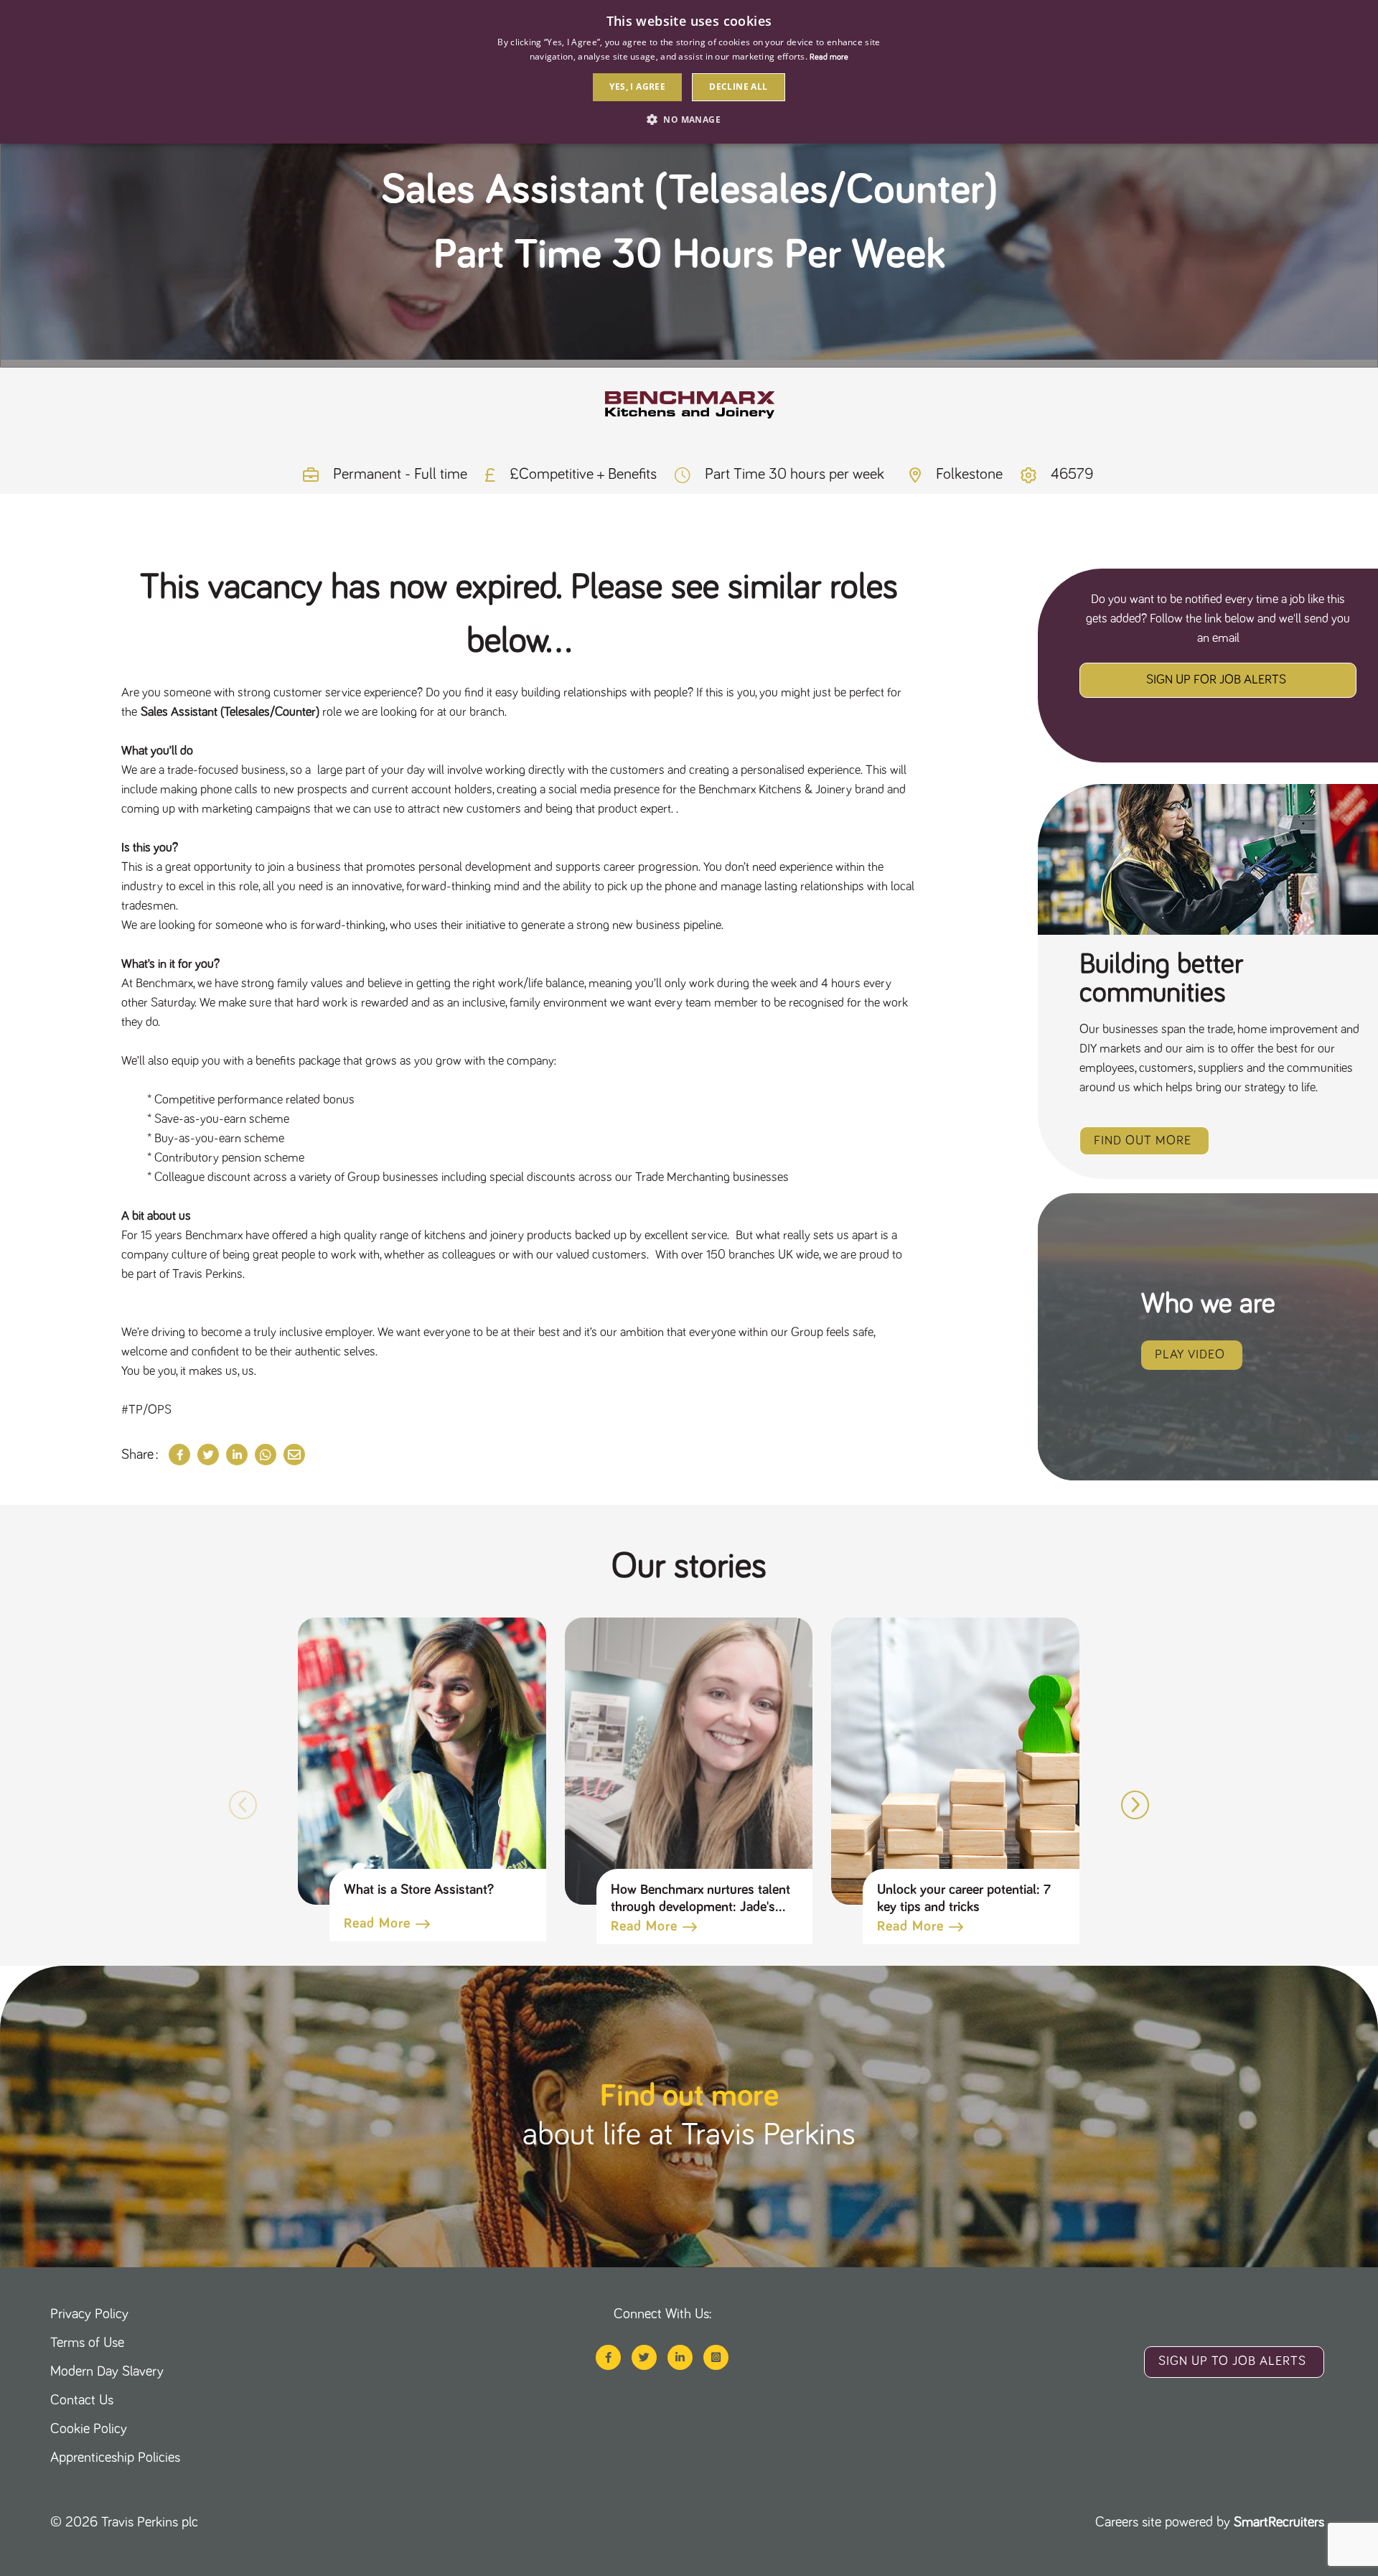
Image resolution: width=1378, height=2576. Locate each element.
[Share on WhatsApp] (266, 1455)
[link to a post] (422, 1761)
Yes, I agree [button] (637, 87)
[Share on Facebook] (179, 1455)
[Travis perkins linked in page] (680, 2357)
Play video (1190, 1355)
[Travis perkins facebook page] (608, 2357)
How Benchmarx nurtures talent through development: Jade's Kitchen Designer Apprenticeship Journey (700, 1899)
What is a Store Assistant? (419, 1890)
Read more (377, 1923)
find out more (1143, 1141)
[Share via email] (294, 1455)
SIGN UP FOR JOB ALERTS (1216, 680)
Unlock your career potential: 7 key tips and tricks (964, 1898)
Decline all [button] (738, 87)
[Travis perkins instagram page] (716, 2357)
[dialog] (689, 72)
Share (137, 1455)
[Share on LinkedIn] (237, 1455)
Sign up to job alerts (1232, 2361)
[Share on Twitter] (208, 1455)
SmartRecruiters (1279, 2522)
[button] (1135, 1805)
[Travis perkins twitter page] (644, 2357)
